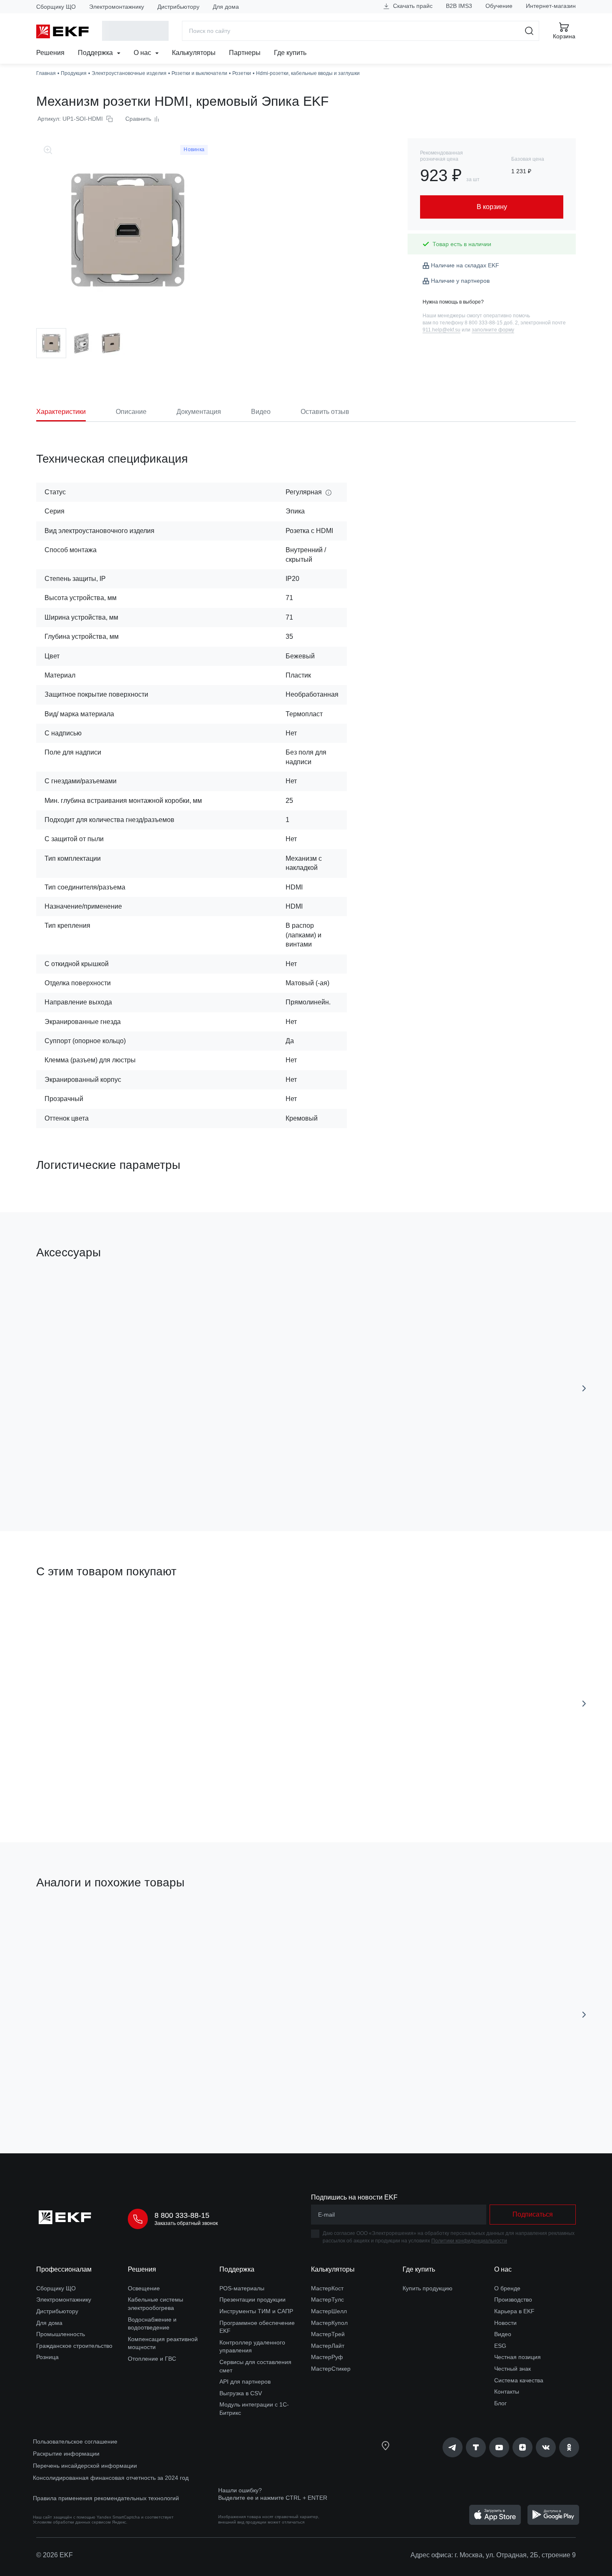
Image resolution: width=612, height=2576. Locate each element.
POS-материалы (242, 2288)
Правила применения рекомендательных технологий (106, 2498)
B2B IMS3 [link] (459, 6)
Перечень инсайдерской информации (85, 2466)
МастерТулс (327, 2299)
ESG (500, 2346)
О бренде (507, 2288)
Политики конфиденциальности (469, 2241)
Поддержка (96, 53)
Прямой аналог (67, 1922)
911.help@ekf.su (442, 330)
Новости (505, 2323)
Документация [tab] (199, 412)
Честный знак (512, 2369)
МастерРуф (327, 2357)
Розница (47, 2357)
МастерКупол (329, 2323)
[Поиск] (529, 31)
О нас (143, 53)
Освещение (144, 2288)
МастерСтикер (331, 2369)
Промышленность (61, 2334)
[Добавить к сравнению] (158, 1478)
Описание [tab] (131, 412)
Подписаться (84, 2100)
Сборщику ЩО (56, 7)
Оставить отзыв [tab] (325, 412)
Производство (513, 2299)
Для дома (226, 7)
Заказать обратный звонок (186, 2223)
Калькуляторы (194, 53)
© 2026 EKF (55, 2555)
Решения (50, 53)
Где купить (290, 53)
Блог (500, 2403)
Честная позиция (517, 2357)
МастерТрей (328, 2334)
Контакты (507, 2392)
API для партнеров (245, 2382)
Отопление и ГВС (152, 2359)
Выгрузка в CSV (241, 2393)
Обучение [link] (499, 6)
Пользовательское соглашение (75, 2441)
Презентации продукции (253, 2299)
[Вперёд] (584, 1388)
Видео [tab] (261, 412)
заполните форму (493, 330)
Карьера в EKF (514, 2311)
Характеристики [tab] (61, 412)
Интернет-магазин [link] (551, 6)
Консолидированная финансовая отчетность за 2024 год (111, 2478)
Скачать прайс (412, 6)
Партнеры (245, 53)
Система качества (519, 2380)
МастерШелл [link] (329, 2311)
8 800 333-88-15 (182, 2215)
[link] (453, 2447)
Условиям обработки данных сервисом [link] (72, 2522)
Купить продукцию (428, 2288)
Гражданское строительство (74, 2346)
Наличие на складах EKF (465, 265)
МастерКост (327, 2288)
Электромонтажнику (117, 7)
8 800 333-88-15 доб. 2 (491, 323)
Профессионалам (64, 2269)
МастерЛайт (328, 2346)
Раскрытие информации (66, 2454)
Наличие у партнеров (460, 281)
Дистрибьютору (178, 7)
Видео (503, 2334)
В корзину (84, 1478)
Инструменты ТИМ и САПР (256, 2311)
